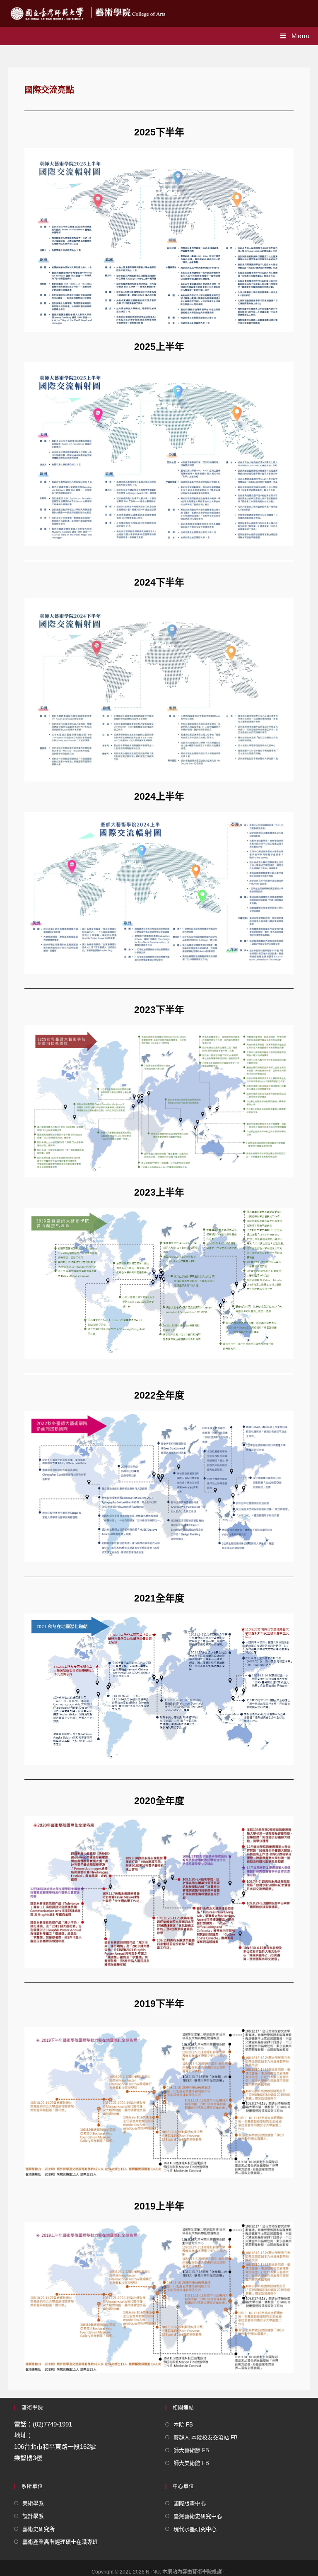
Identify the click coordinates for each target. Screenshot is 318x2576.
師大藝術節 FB (191, 2450)
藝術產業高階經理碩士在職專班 (60, 2542)
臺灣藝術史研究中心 (198, 2516)
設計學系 (33, 2516)
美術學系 (33, 2503)
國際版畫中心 (190, 2503)
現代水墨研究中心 (195, 2529)
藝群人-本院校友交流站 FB (206, 2437)
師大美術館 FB (191, 2463)
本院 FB (183, 2425)
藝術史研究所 (39, 2529)
